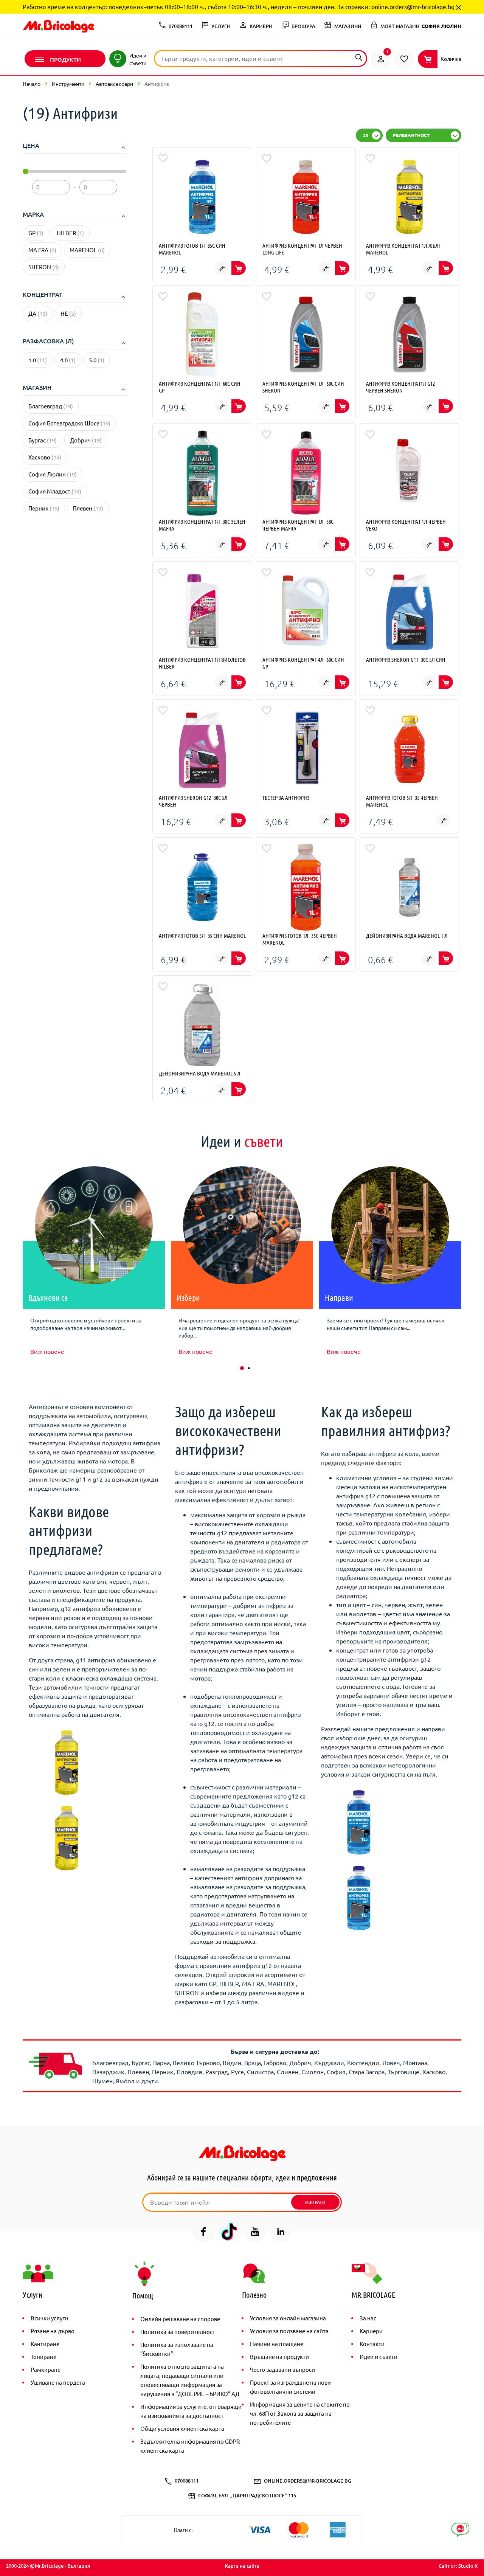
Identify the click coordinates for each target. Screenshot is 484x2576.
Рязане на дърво (53, 2331)
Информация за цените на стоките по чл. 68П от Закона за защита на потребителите (300, 2413)
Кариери (371, 2331)
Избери (188, 1297)
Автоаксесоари (114, 84)
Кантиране (45, 2344)
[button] (242, 1368)
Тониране (43, 2356)
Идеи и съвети (379, 2356)
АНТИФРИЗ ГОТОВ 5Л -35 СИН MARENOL (202, 936)
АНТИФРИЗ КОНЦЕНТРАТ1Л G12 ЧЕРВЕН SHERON (400, 387)
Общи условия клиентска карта (182, 2428)
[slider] (26, 171)
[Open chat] (460, 2530)
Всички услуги (49, 2318)
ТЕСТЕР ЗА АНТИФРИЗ (286, 798)
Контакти (372, 2344)
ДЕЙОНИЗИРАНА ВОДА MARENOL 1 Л (407, 936)
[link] (381, 59)
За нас (368, 2318)
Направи (339, 1297)
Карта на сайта (242, 2566)
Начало (32, 84)
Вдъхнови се (48, 1297)
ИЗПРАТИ (315, 2202)
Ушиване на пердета (58, 2382)
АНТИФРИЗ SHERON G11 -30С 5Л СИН (406, 660)
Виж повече (47, 1351)
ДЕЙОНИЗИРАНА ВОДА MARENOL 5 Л (200, 1073)
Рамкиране (46, 2369)
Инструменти (68, 84)
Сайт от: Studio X (458, 2566)
